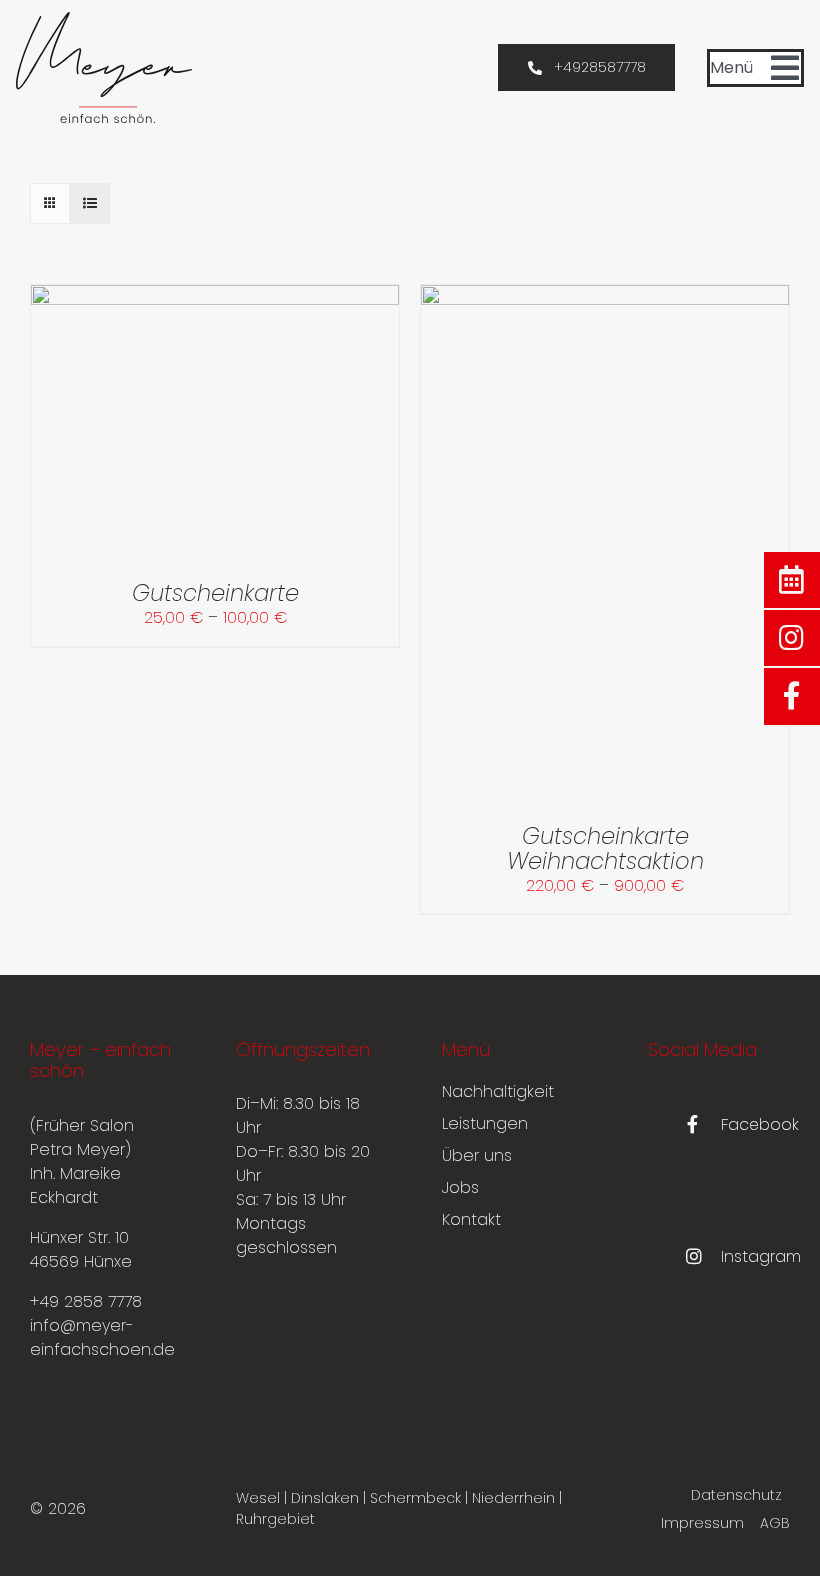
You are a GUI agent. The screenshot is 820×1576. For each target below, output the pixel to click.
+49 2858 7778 (86, 1301)
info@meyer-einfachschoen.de (102, 1337)
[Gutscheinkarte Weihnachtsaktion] (605, 296)
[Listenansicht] (89, 203)
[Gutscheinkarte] (215, 296)
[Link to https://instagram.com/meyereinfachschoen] (792, 638)
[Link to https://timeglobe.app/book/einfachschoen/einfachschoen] (792, 580)
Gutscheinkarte (215, 593)
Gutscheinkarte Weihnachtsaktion (605, 848)
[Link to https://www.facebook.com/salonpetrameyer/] (792, 696)
